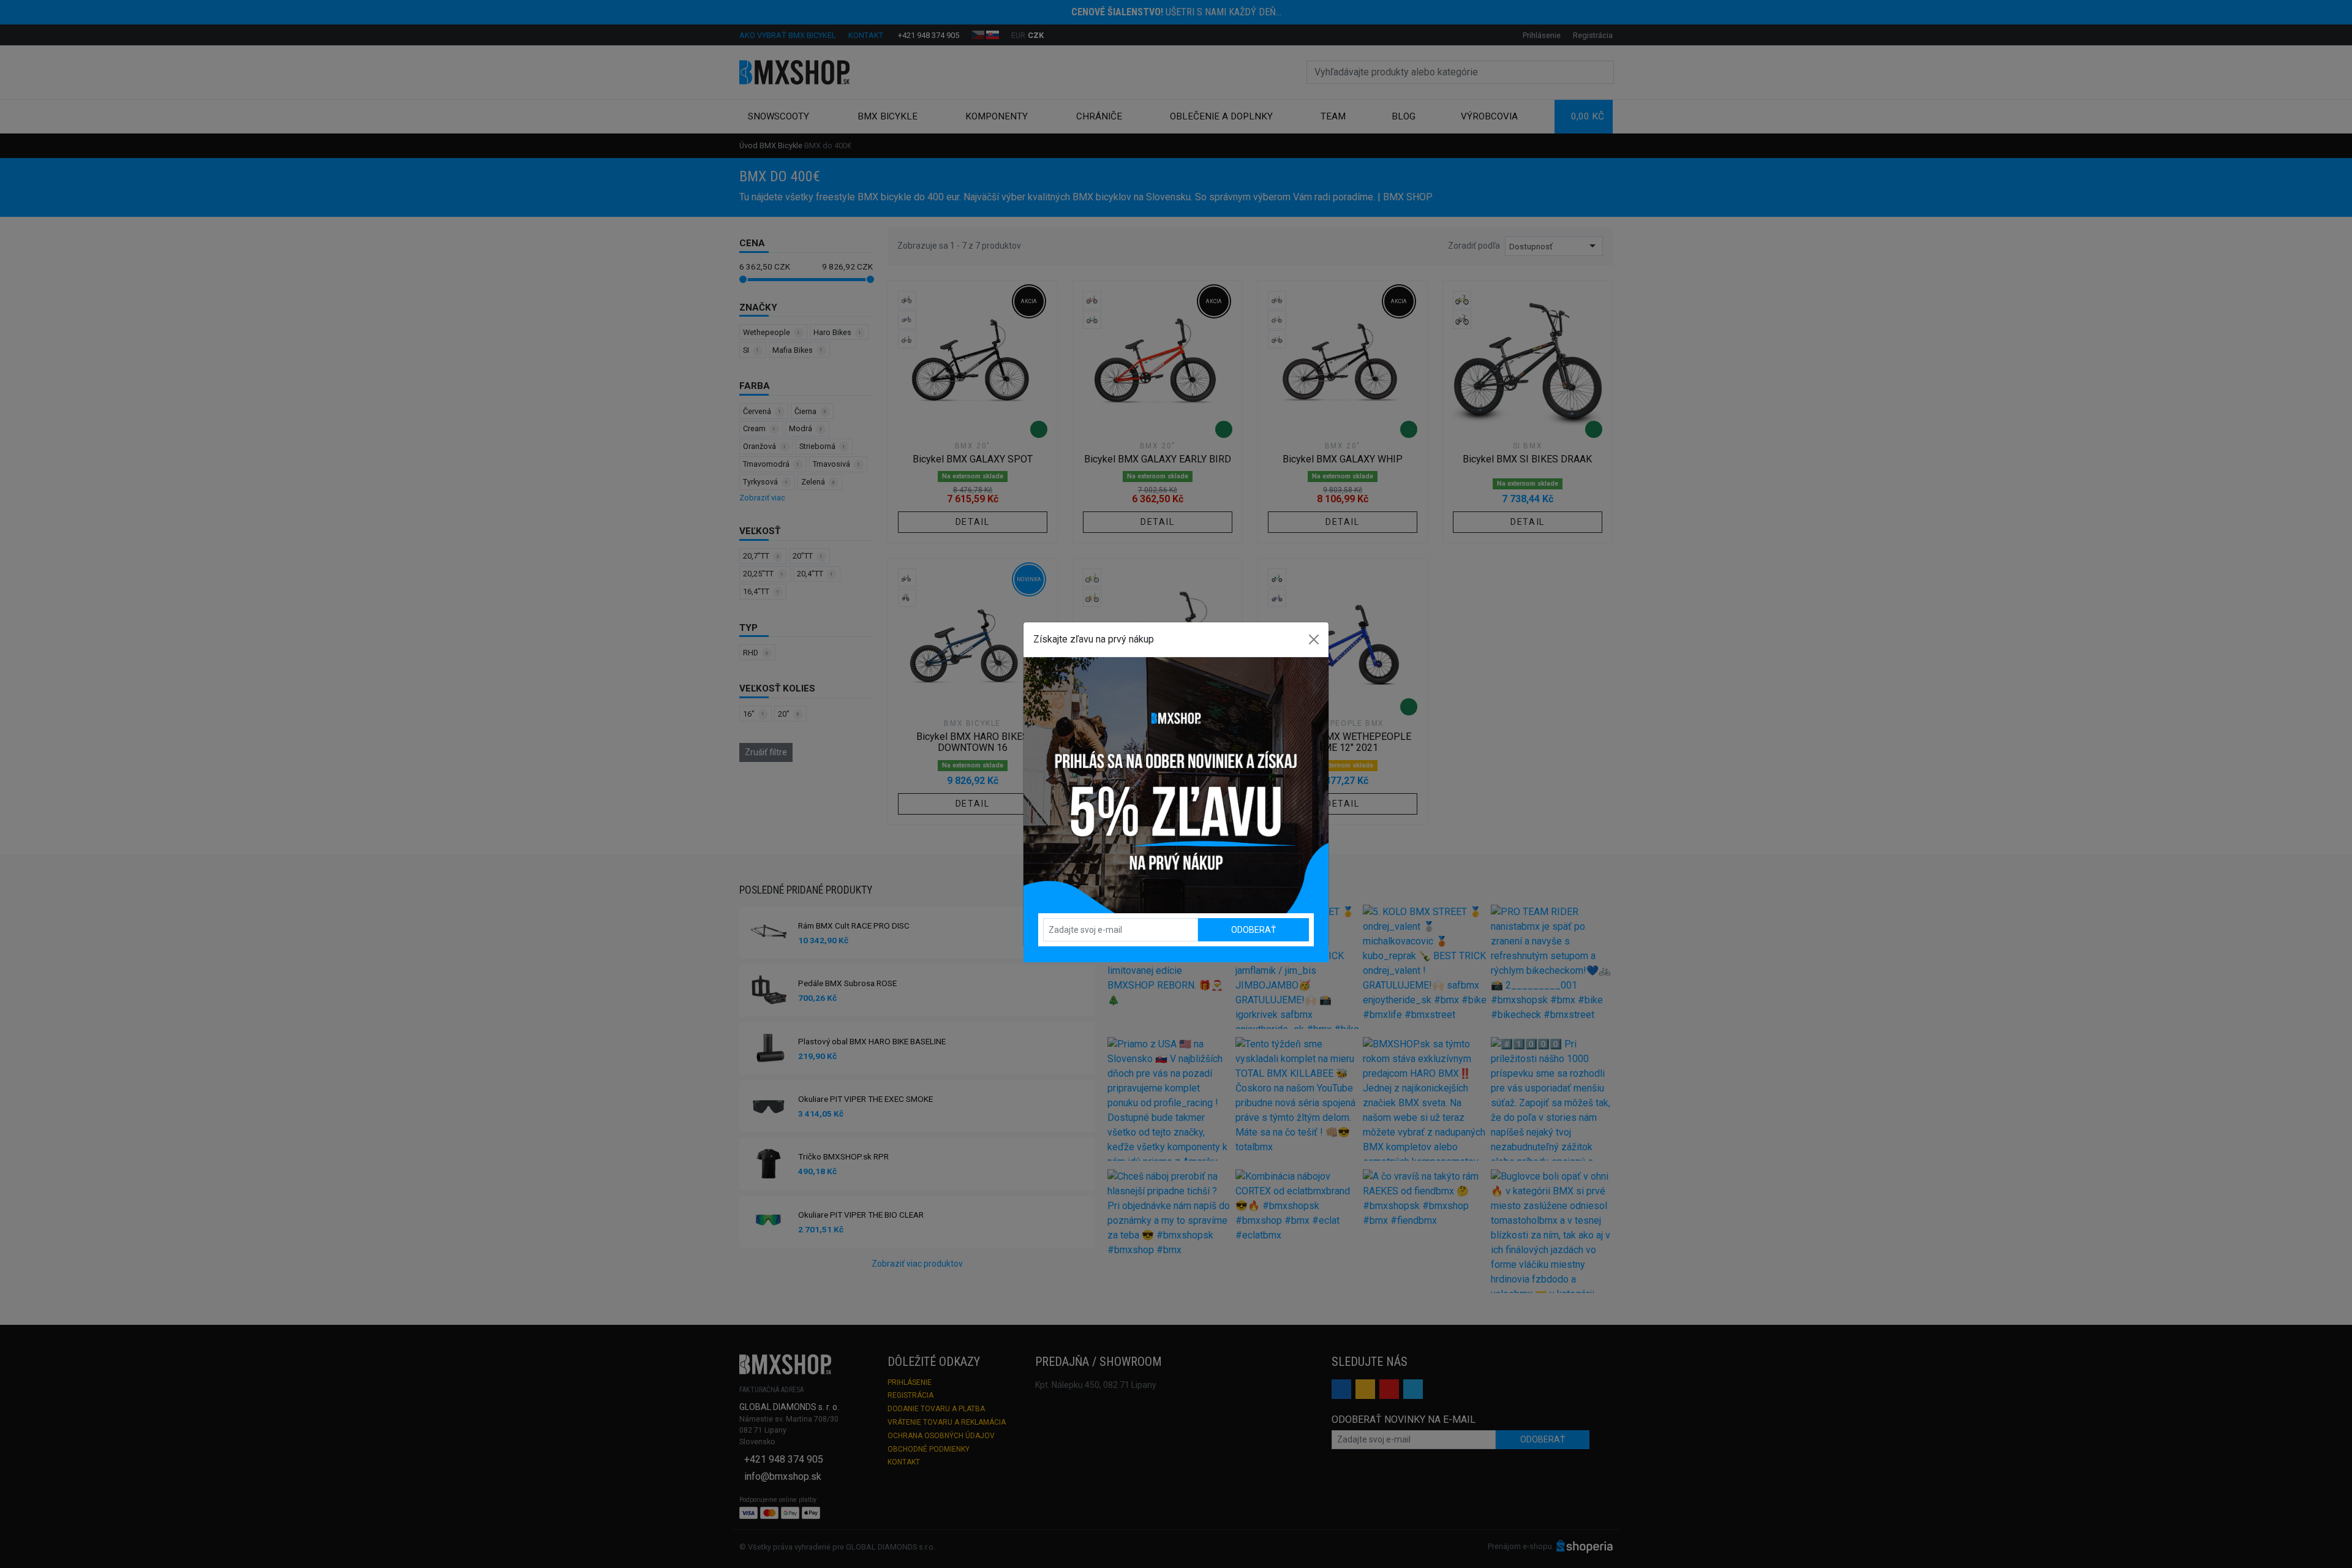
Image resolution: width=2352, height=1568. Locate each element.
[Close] (1314, 639)
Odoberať (1253, 930)
